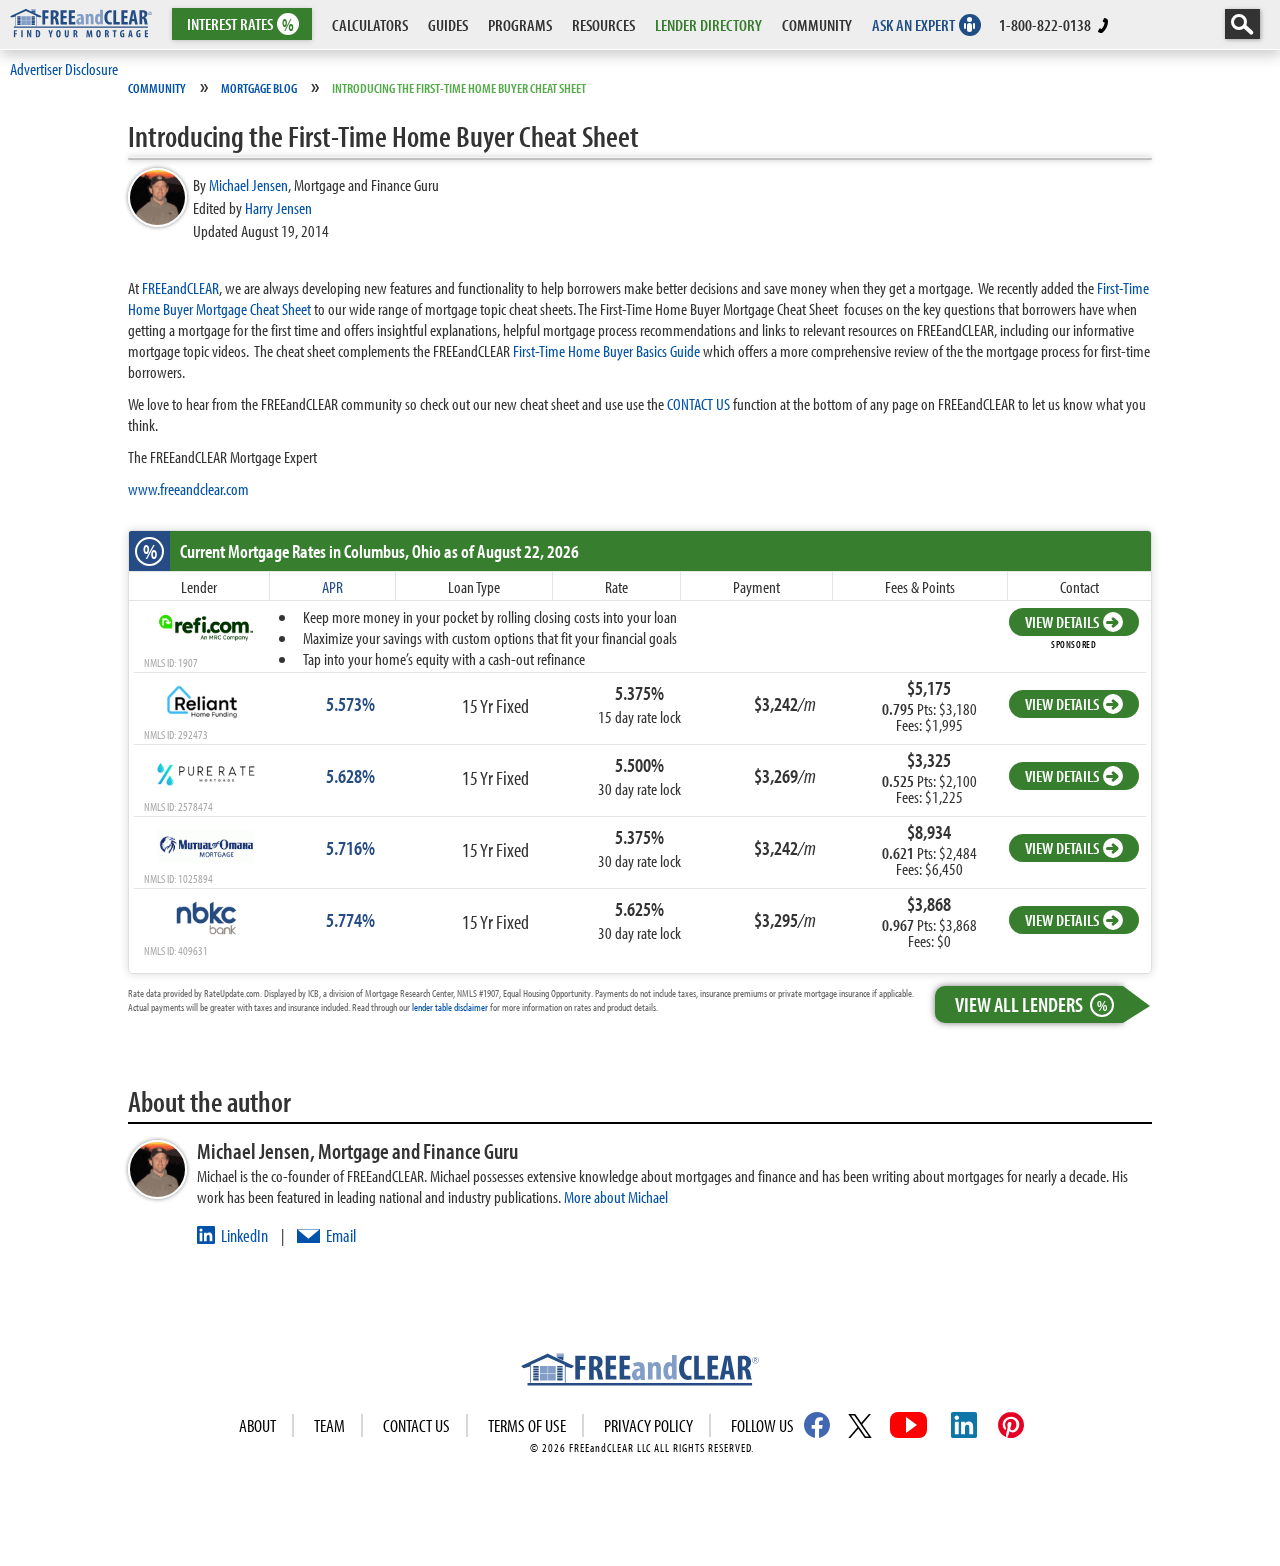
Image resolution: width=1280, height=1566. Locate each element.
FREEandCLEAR (180, 287)
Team (329, 1425)
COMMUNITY (817, 24)
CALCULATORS (370, 24)
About (257, 1425)
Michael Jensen (248, 184)
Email (341, 1235)
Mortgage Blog (259, 88)
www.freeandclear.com (188, 488)
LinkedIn (244, 1235)
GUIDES (448, 24)
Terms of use (527, 1425)
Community (157, 88)
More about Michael (616, 1196)
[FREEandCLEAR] (640, 1372)
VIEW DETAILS (1062, 621)
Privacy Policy (648, 1425)
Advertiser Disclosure (64, 68)
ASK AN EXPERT (913, 24)
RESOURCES (603, 24)
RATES (240, 24)
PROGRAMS (520, 24)
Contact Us (416, 1425)
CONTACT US (698, 403)
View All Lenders (1031, 1004)
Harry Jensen (278, 207)
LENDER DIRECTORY (708, 24)
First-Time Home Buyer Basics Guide (606, 350)
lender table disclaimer (450, 1007)
